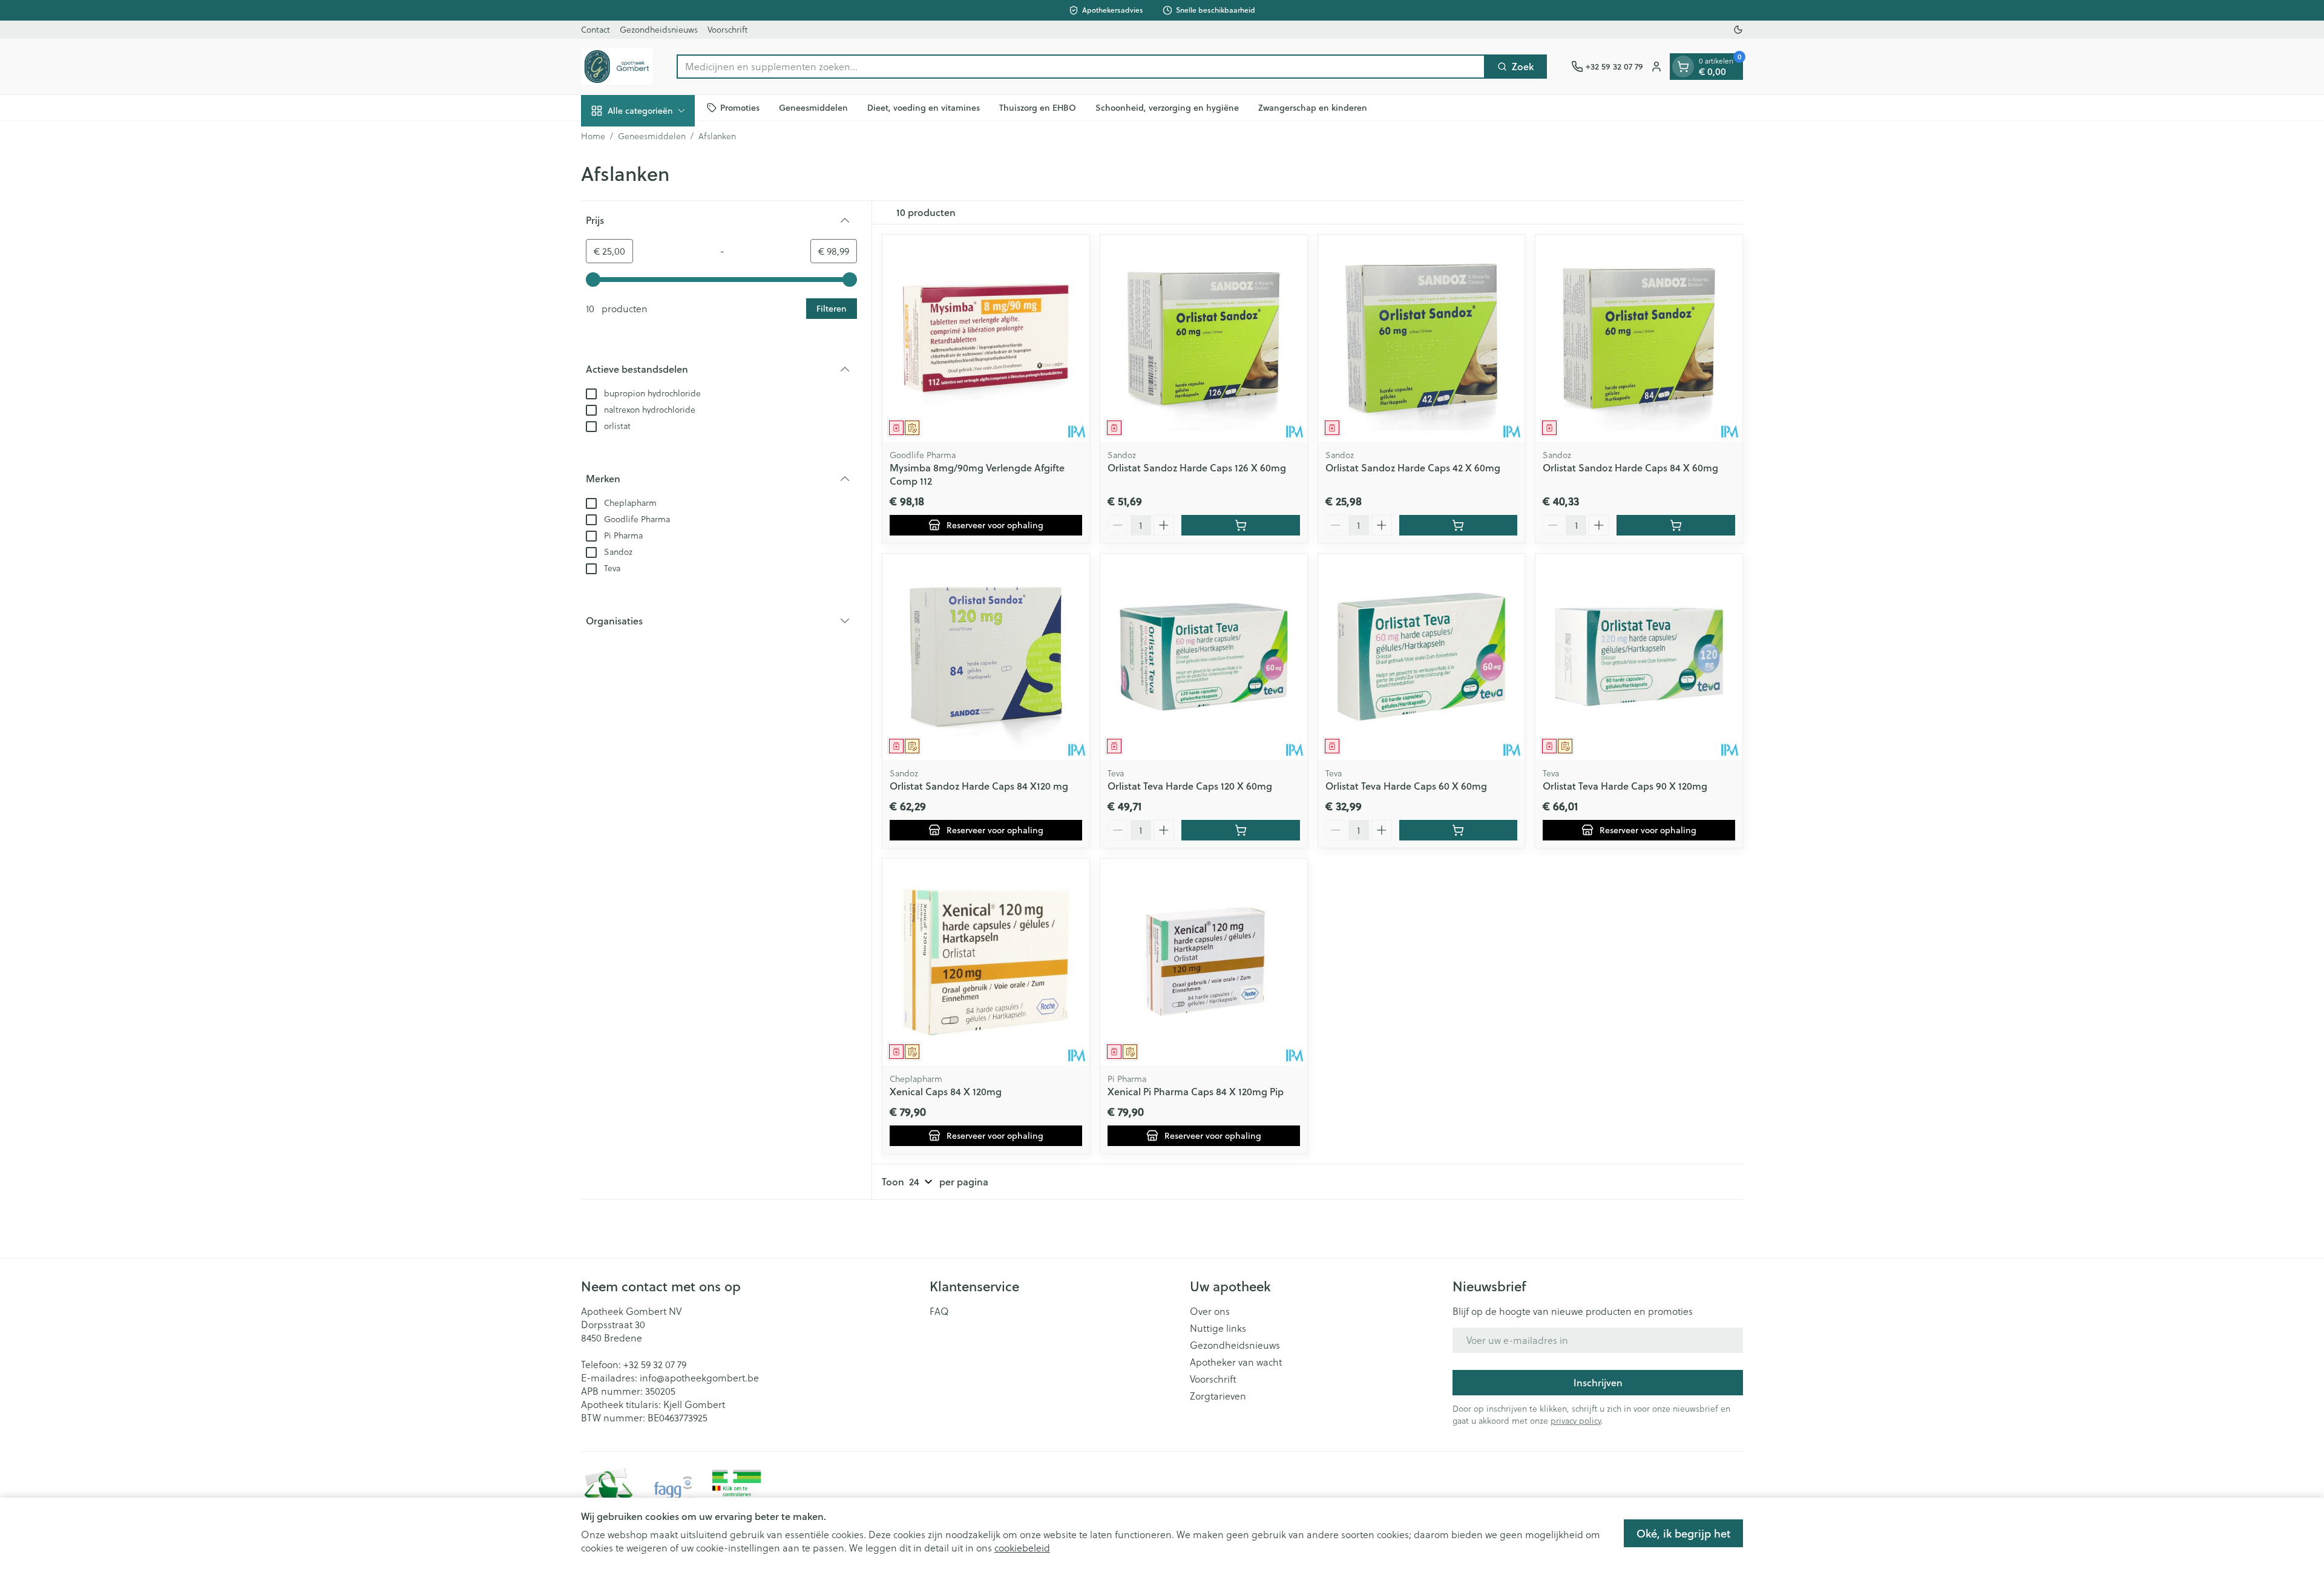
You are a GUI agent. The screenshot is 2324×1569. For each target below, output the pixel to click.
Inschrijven (1598, 1382)
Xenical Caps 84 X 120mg (946, 1091)
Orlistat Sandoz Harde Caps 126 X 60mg (1197, 467)
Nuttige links (1218, 1328)
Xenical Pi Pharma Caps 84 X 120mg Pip (1196, 1091)
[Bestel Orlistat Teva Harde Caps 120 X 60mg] (1241, 830)
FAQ (939, 1311)
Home (593, 136)
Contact (596, 30)
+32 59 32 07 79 (655, 1364)
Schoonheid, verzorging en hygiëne (1167, 107)
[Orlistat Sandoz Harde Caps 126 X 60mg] (1204, 338)
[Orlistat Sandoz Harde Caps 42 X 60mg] (1422, 338)
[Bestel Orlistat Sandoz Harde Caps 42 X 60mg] (1459, 525)
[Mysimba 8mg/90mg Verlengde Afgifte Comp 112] (986, 338)
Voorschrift (727, 30)
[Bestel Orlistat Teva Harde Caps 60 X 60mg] (1459, 830)
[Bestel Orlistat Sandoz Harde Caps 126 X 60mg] (1241, 525)
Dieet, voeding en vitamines (924, 107)
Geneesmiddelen (813, 107)
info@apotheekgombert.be (699, 1378)
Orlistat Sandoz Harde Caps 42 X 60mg (1413, 467)
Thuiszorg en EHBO (1038, 107)
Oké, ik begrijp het (1683, 1533)
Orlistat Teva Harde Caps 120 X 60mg (1190, 786)
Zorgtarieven (1218, 1396)
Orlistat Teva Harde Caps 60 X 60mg (1406, 786)
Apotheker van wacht (1236, 1362)
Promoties (740, 107)
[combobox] (1081, 67)
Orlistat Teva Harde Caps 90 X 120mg (1625, 786)
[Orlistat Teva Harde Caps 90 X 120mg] (1639, 657)
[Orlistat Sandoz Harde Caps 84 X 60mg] (1639, 338)
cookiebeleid (1022, 1548)
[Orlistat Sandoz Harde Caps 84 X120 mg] (986, 657)
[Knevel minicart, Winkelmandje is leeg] (1683, 67)
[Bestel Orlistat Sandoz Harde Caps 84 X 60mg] (1676, 525)
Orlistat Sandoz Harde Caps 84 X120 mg (979, 786)
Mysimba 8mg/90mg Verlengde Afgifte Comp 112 (977, 474)
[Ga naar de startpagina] (617, 67)
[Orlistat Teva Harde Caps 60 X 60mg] (1422, 657)
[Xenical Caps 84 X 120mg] (986, 962)
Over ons (1210, 1311)
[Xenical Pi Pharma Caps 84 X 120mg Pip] (1204, 962)
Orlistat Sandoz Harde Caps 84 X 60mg (1630, 467)
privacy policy (1576, 1421)
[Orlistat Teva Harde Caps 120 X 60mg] (1204, 657)
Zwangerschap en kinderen (1313, 107)
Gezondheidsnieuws (659, 30)
